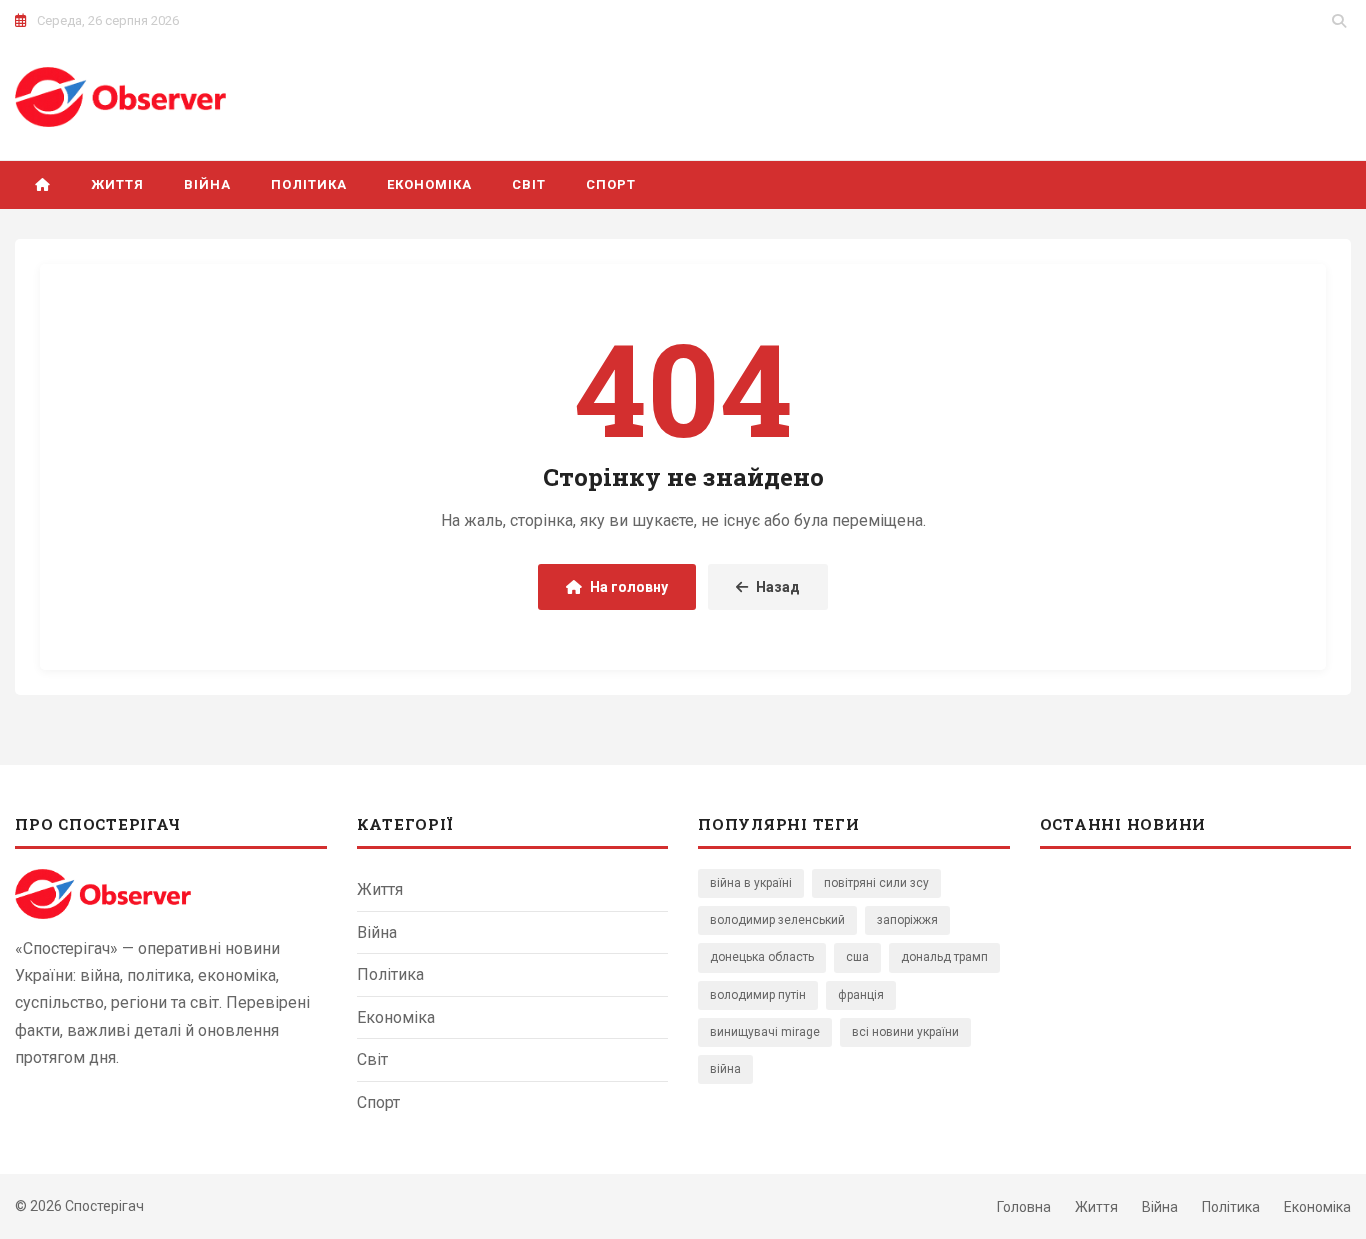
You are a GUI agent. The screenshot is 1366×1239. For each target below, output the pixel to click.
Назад (778, 587)
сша (857, 957)
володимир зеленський (777, 920)
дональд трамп (944, 957)
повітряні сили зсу (876, 883)
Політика (308, 184)
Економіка (429, 184)
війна (725, 1069)
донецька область (762, 957)
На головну (629, 587)
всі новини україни (905, 1032)
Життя (117, 184)
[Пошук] (1339, 21)
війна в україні (751, 883)
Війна (207, 184)
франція (861, 995)
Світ (529, 184)
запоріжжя (907, 920)
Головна (1024, 1207)
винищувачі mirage (765, 1032)
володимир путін (758, 995)
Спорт (611, 184)
